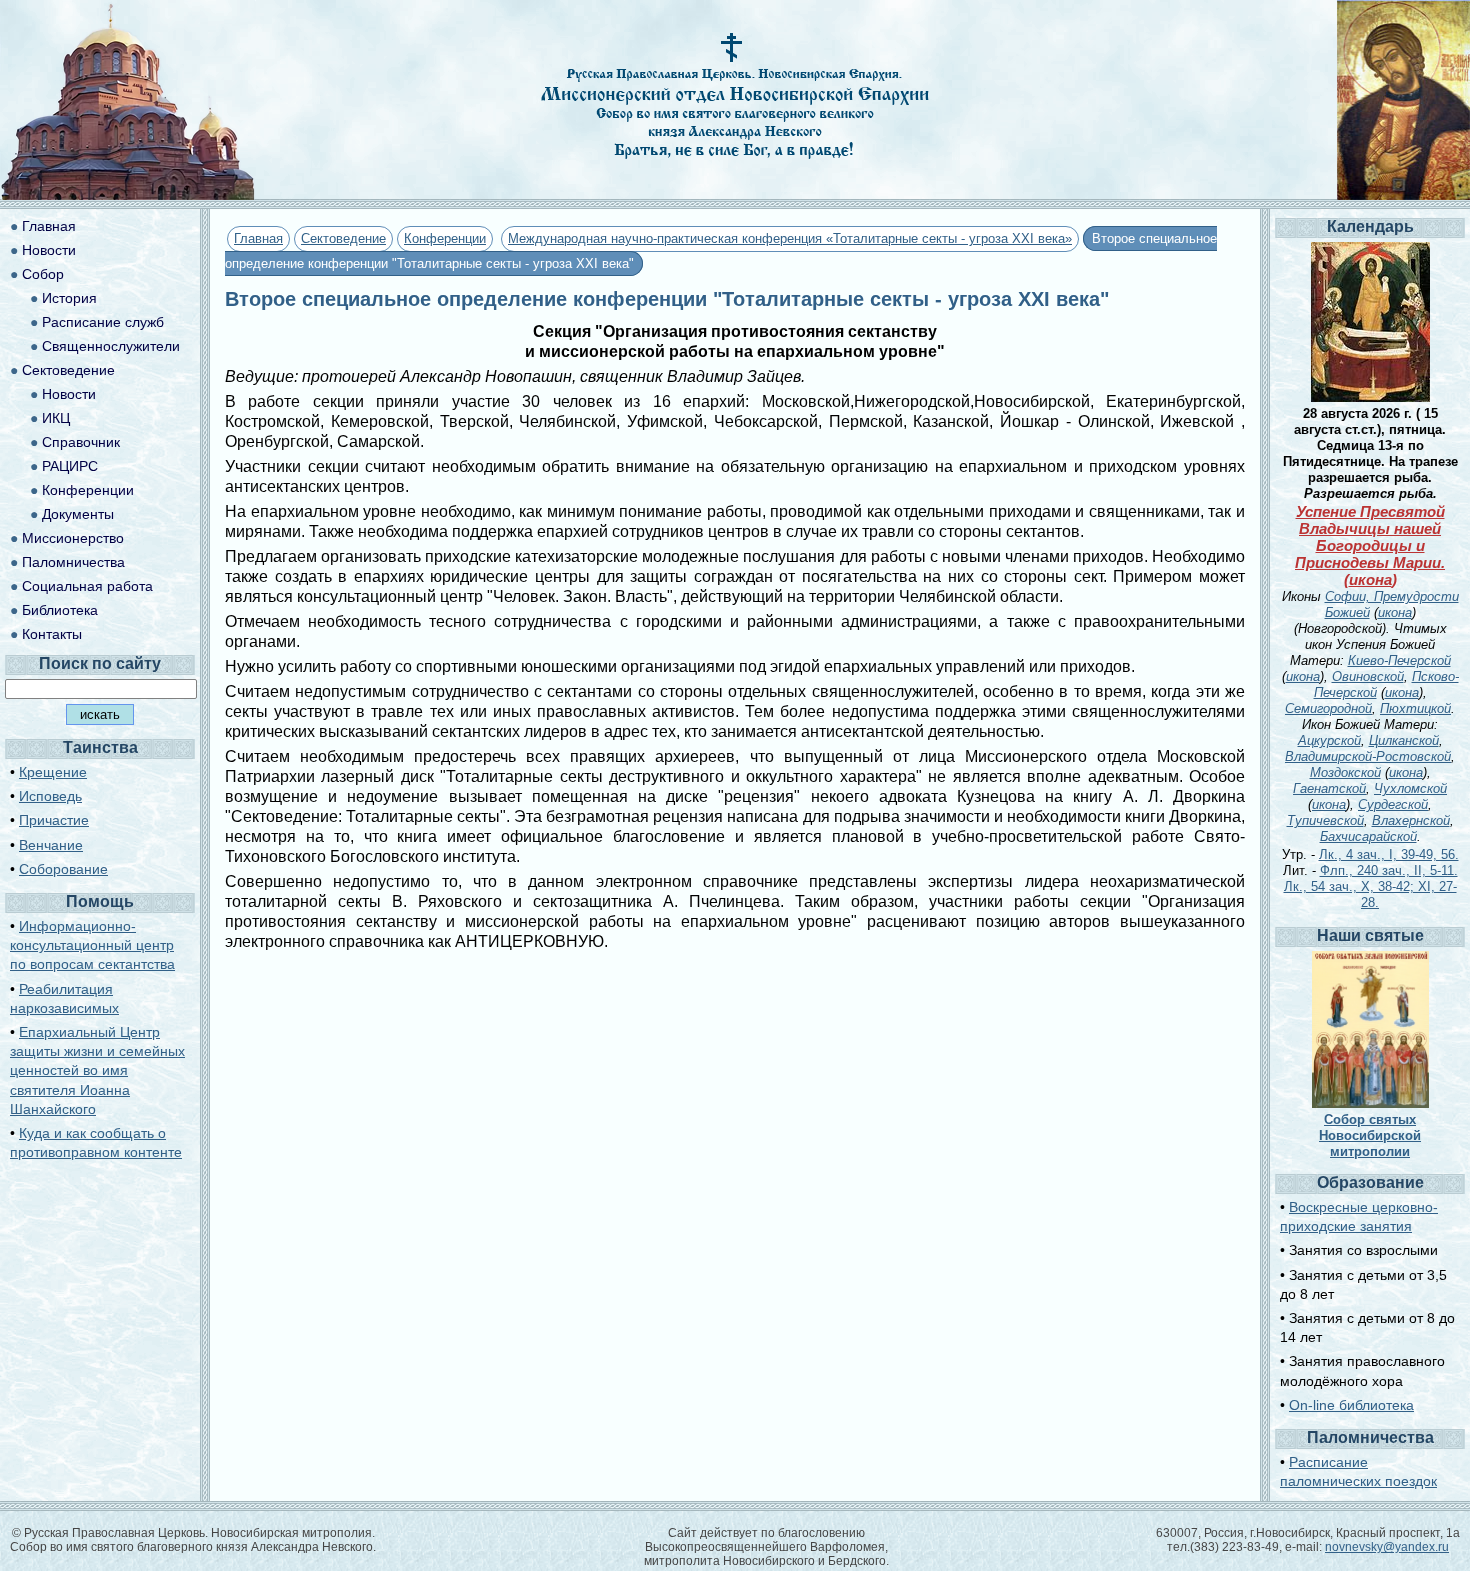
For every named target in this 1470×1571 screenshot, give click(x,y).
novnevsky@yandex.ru (1387, 1547)
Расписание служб (103, 322)
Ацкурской (1329, 740)
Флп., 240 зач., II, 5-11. (1389, 870)
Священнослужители (111, 346)
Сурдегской (1393, 804)
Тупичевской (1325, 820)
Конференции (445, 238)
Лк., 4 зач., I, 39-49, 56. (1389, 854)
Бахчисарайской (1368, 836)
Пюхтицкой (1415, 708)
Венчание (51, 845)
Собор (43, 274)
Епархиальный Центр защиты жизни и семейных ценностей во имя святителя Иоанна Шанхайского (97, 1070)
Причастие (54, 820)
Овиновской (1368, 676)
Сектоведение (343, 238)
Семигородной (1328, 708)
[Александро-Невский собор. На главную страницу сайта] (128, 194)
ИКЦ (56, 418)
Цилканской (1404, 740)
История (69, 298)
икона (1370, 579)
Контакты (52, 634)
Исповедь (50, 796)
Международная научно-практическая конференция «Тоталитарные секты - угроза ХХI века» (790, 238)
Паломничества (73, 562)
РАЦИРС (70, 466)
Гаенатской (1329, 788)
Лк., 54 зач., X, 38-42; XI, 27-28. (1370, 894)
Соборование (63, 869)
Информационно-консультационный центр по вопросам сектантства (92, 945)
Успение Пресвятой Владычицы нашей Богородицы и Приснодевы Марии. (1370, 537)
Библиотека (60, 610)
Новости (49, 250)
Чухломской (1410, 788)
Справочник (81, 442)
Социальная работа (87, 586)
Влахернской (1411, 820)
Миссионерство (73, 538)
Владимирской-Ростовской (1368, 756)
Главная (258, 238)
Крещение (53, 772)
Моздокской (1345, 772)
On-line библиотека (1351, 1405)
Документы (78, 514)
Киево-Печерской (1399, 660)
